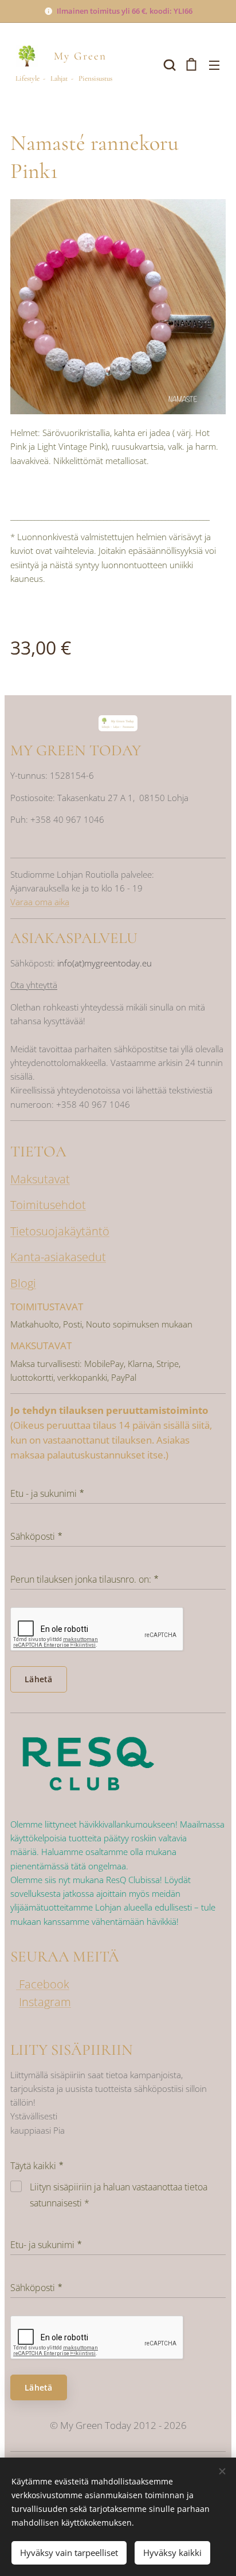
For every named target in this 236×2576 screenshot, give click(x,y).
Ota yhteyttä (34, 985)
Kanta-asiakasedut (58, 1257)
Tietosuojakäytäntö (60, 1231)
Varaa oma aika (40, 902)
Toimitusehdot (48, 1205)
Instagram (45, 2002)
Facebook (43, 1984)
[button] (168, 65)
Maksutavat (40, 1179)
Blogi (23, 1283)
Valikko (214, 65)
